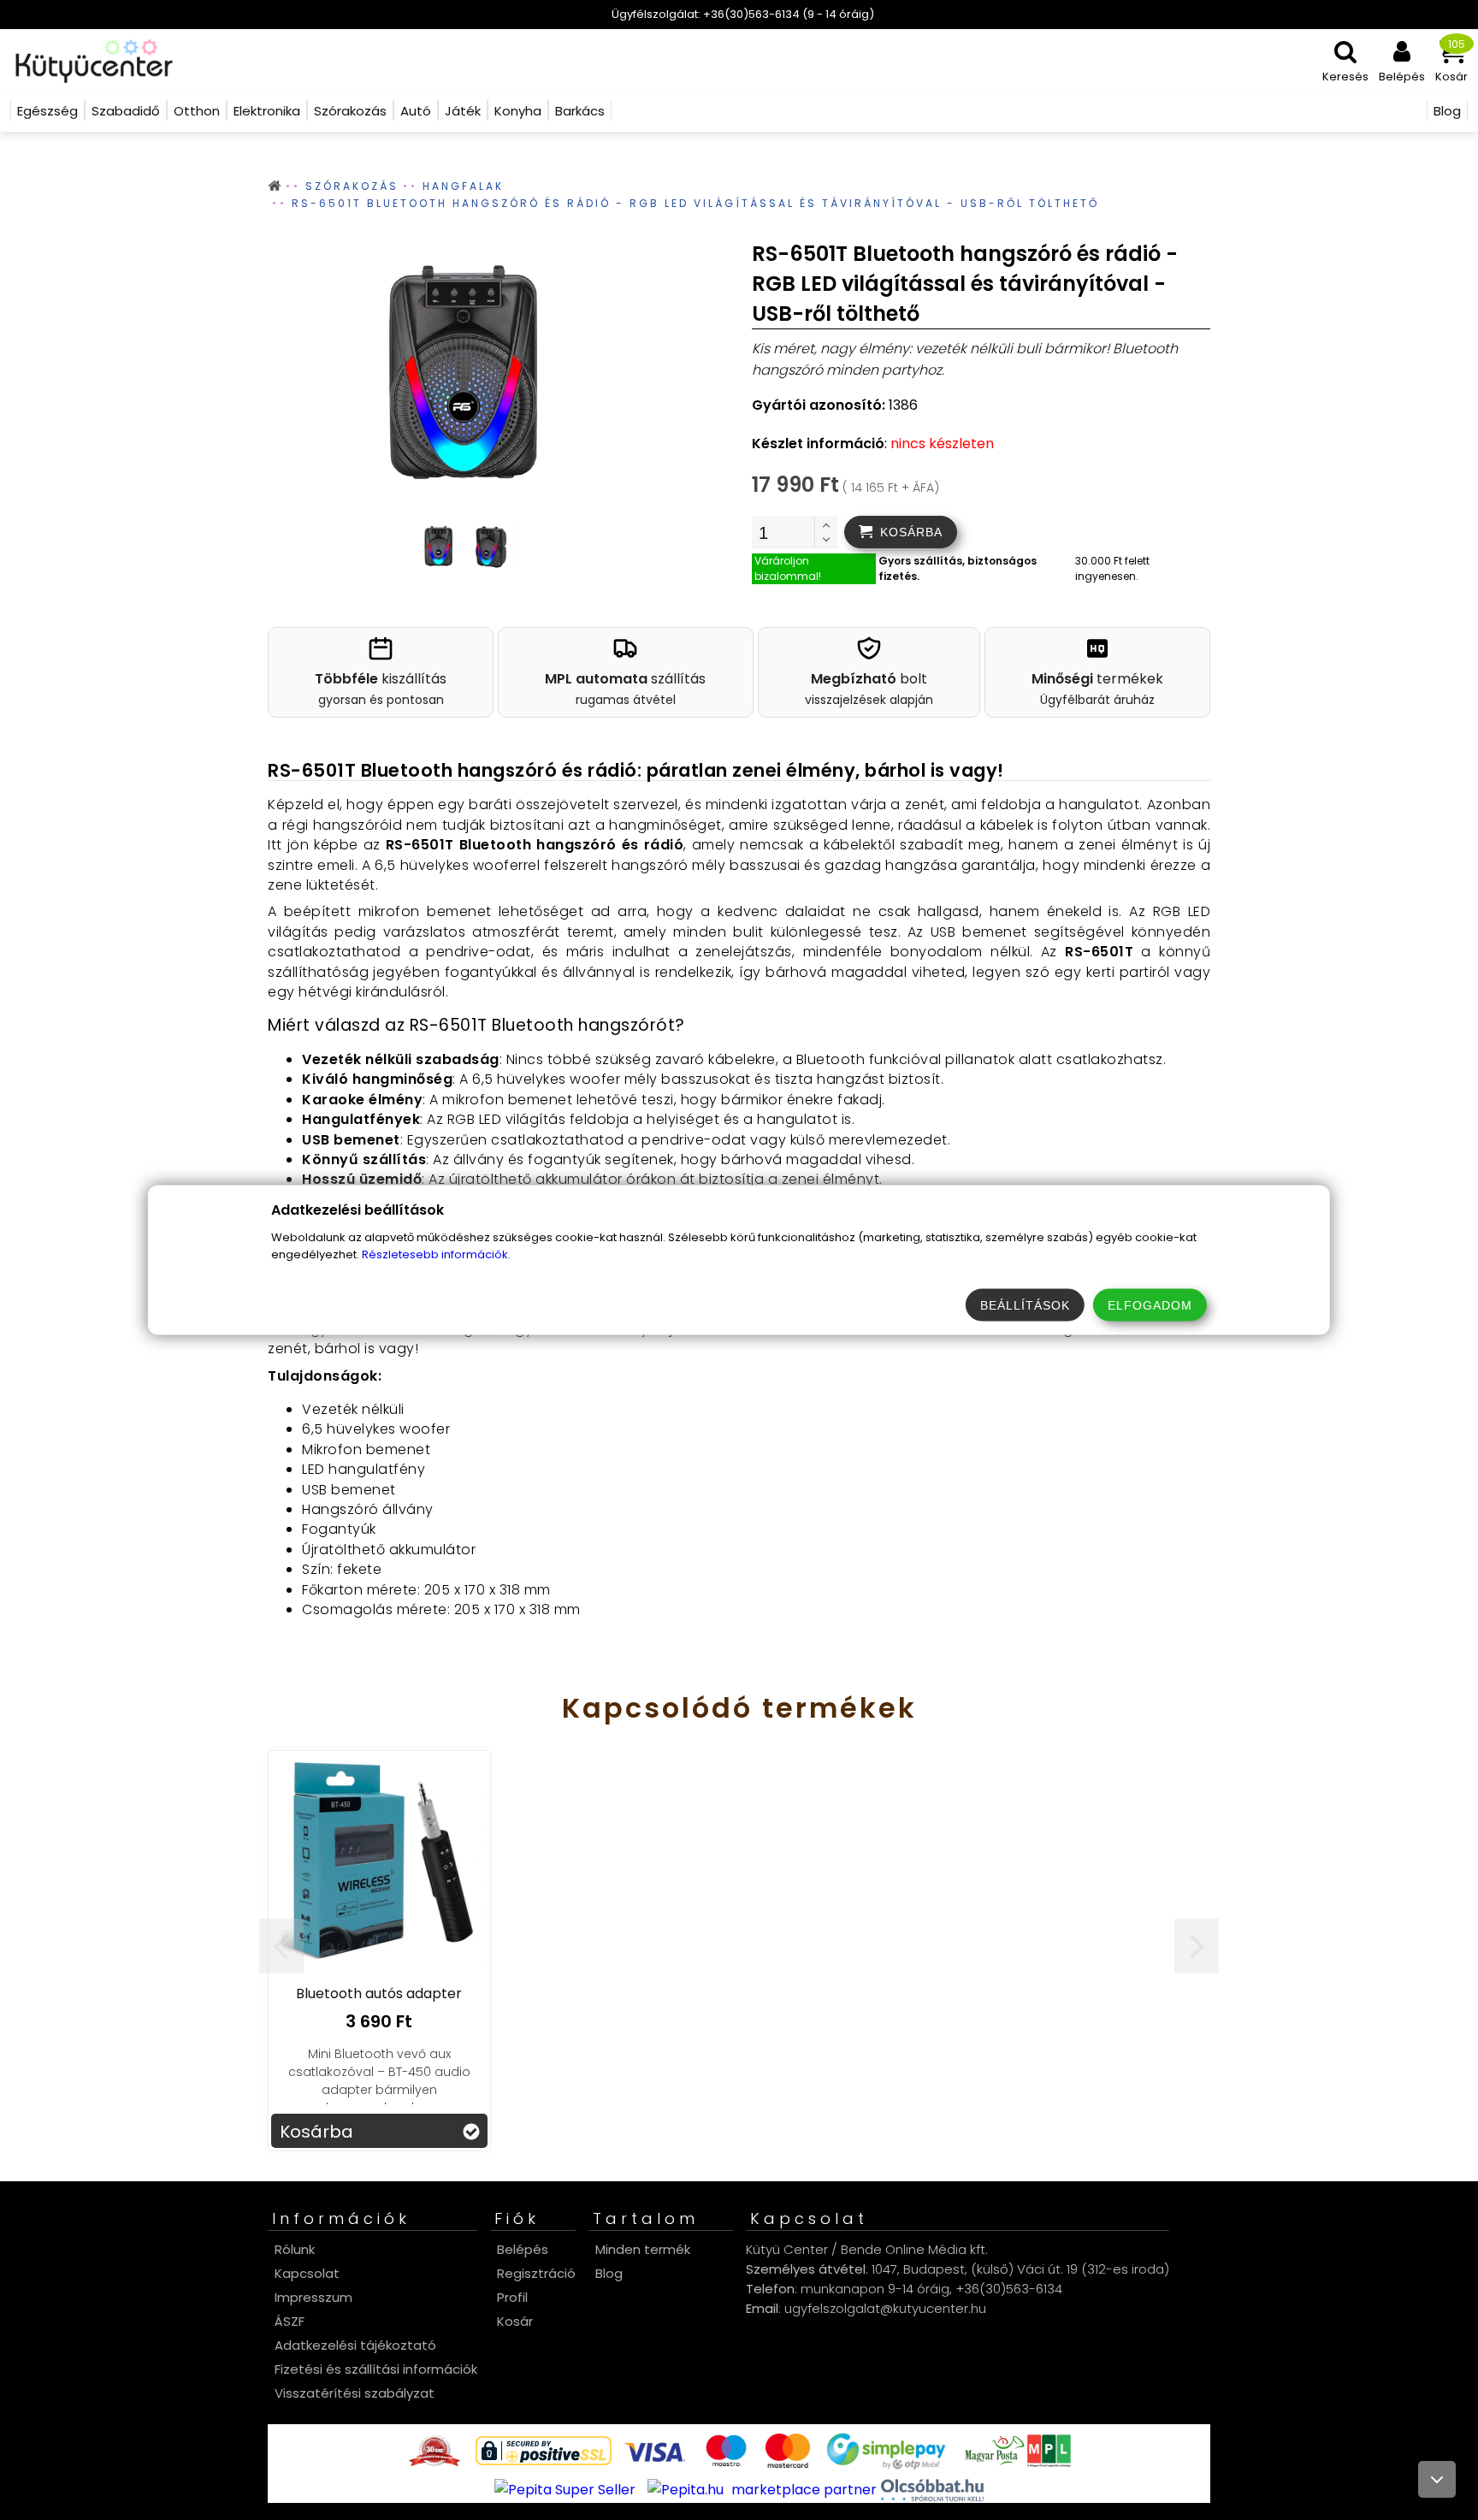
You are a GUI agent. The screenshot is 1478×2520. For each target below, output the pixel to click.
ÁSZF (290, 2321)
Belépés (523, 2249)
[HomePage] (89, 60)
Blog (609, 2273)
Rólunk (295, 2249)
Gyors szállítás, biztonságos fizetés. (958, 568)
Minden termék (643, 2249)
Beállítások (1025, 1305)
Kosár (515, 2321)
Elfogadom (1150, 1305)
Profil (512, 2297)
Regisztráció (536, 2273)
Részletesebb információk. (436, 1254)
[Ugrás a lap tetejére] (1437, 2479)
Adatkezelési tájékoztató (355, 2345)
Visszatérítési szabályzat (355, 2393)
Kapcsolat (307, 2273)
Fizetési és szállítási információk (376, 2369)
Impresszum (313, 2297)
